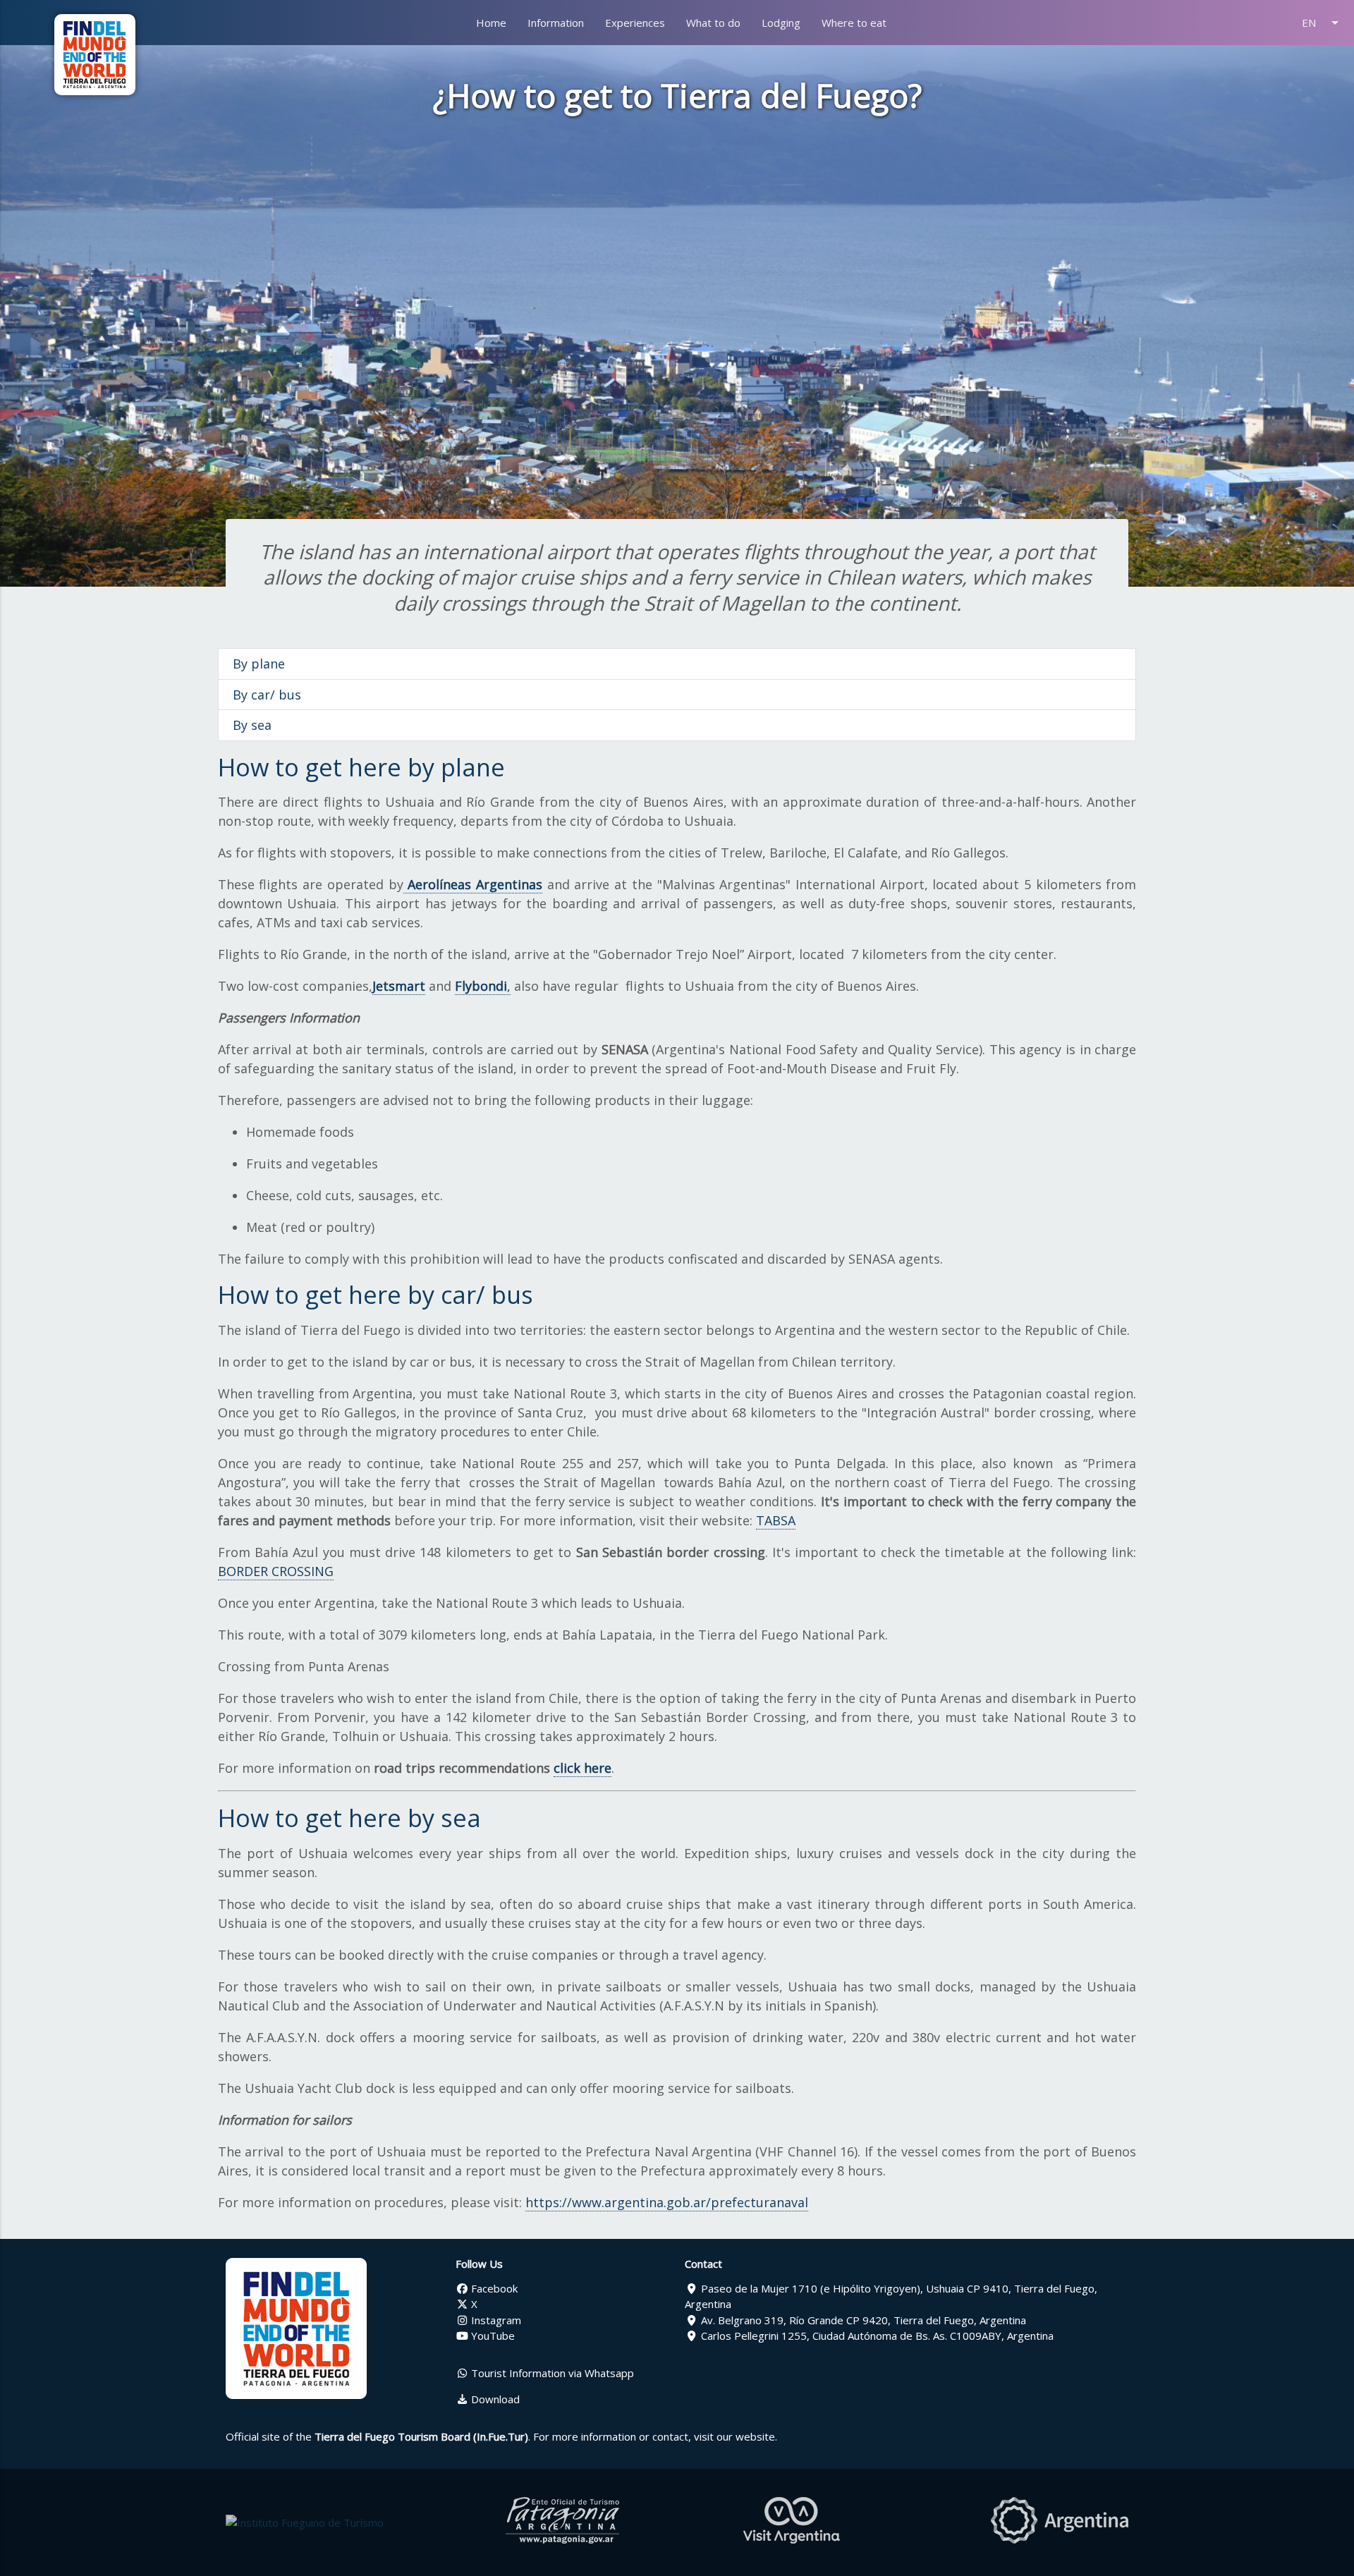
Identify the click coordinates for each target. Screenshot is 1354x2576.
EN (1323, 23)
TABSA (776, 1520)
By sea (252, 725)
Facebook (493, 2288)
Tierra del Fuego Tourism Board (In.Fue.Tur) (421, 2436)
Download (494, 2399)
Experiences (635, 23)
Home (491, 23)
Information (556, 23)
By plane (259, 664)
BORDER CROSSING (276, 1571)
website (755, 2436)
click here (583, 1768)
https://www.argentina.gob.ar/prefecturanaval (667, 2202)
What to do (713, 23)
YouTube (492, 2336)
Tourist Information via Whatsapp (551, 2373)
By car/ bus (267, 695)
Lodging (781, 23)
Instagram (495, 2320)
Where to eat (854, 23)
